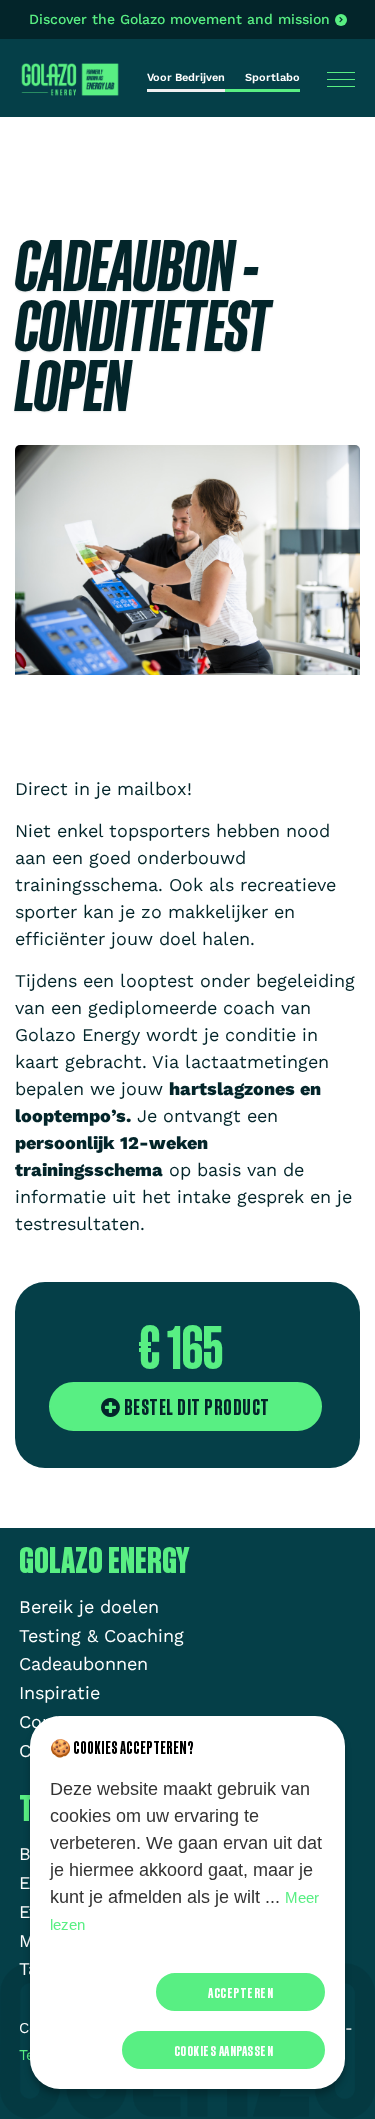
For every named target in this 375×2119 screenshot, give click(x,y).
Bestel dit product (195, 1406)
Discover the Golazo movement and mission (179, 19)
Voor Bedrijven (186, 77)
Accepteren (240, 1992)
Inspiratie (59, 1692)
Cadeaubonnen (83, 1663)
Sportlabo (272, 77)
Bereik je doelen (89, 1606)
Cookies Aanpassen (224, 2050)
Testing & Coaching (101, 1635)
